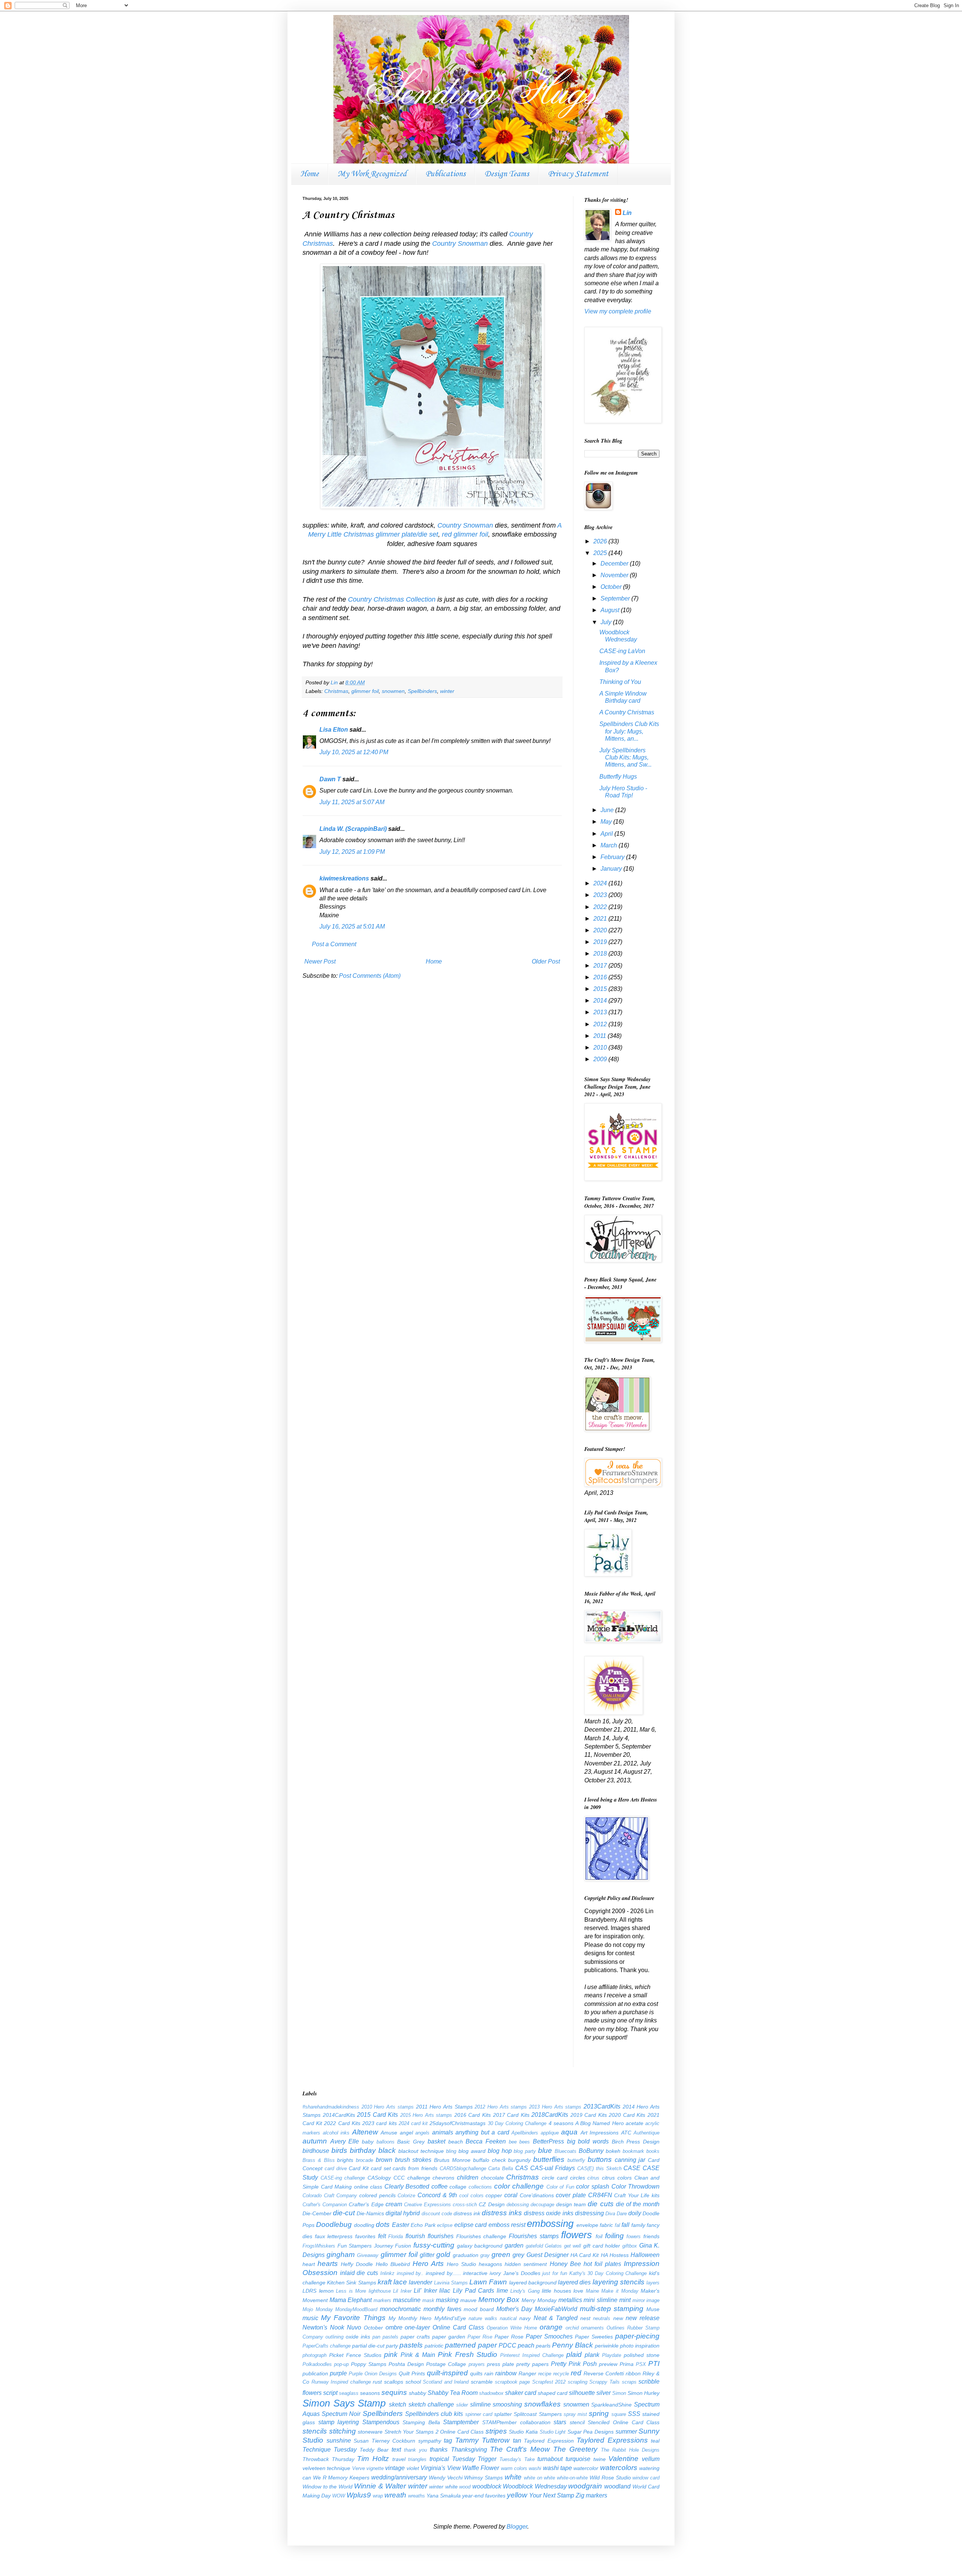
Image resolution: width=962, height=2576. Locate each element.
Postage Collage (446, 2364)
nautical (508, 2318)
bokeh (613, 2151)
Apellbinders (525, 2133)
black (387, 2150)
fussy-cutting (434, 2245)
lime (502, 2291)
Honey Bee (565, 2264)
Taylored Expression (549, 2441)
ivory (495, 2273)
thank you (415, 2450)
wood (465, 2487)
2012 (601, 1024)
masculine (407, 2300)
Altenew (365, 2132)
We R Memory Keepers (341, 2478)
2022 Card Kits (342, 2123)
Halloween (645, 2255)
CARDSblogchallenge (463, 2168)
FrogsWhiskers (319, 2246)
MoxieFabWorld (556, 2309)
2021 (601, 919)
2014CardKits (339, 2115)
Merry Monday (539, 2300)
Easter (401, 2225)
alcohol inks (336, 2133)
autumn (315, 2141)
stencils (315, 2431)
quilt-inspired (447, 2373)
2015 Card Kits (377, 2115)
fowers (634, 2236)
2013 (601, 1012)
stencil (577, 2422)
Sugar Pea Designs (591, 2432)
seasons (370, 2393)
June (608, 810)
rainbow (506, 2373)
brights (345, 2160)
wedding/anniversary (399, 2477)
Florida (396, 2236)
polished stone (642, 2355)
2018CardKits (550, 2115)
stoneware (370, 2432)
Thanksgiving (469, 2450)
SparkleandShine (611, 2405)
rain (489, 2373)
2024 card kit (413, 2123)
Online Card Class (458, 2327)
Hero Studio (461, 2264)
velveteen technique (326, 2468)
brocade (365, 2160)
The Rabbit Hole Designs (630, 2450)
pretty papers (532, 2364)
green (501, 2255)
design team (571, 2204)
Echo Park (423, 2225)
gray (485, 2255)
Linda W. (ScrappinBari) (353, 829)
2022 (601, 907)
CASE (632, 2168)
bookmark (633, 2151)
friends (651, 2236)
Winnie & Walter (380, 2486)
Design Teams (507, 174)
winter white (443, 2487)
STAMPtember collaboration (516, 2422)
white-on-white (572, 2478)
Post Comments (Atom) (370, 976)
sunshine (339, 2441)
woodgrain (585, 2486)
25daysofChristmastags (458, 2123)
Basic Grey (411, 2142)
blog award (472, 2151)
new (618, 2318)
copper (494, 2195)
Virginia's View (440, 2468)
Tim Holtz (373, 2459)
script (330, 2393)
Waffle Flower (481, 2468)
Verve (358, 2468)
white (513, 2477)
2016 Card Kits (473, 2115)
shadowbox (491, 2393)
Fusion (403, 2246)
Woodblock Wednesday (535, 2486)
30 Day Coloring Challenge (517, 2123)
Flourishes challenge (481, 2236)
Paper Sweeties (594, 2337)
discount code (437, 2214)
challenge (419, 2178)
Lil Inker (402, 2291)
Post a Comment (334, 944)
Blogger (517, 2527)
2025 (601, 553)
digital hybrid (403, 2213)
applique (550, 2133)
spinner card (479, 2414)
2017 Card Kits (511, 2115)
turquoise (578, 2459)
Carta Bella (501, 2168)
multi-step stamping (612, 2309)
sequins (394, 2392)
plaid (574, 2354)
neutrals (602, 2318)
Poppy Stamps (369, 2364)
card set (381, 2168)
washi (535, 2468)
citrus (593, 2178)
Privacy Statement (578, 174)
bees (525, 2142)
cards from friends (415, 2168)
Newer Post (320, 961)
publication (315, 2373)
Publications (445, 174)
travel (399, 2459)
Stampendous (381, 2422)
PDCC (507, 2345)
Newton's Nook (323, 2327)
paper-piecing (637, 2336)
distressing (589, 2213)
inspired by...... (443, 2273)
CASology (379, 2178)
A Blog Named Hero (600, 2123)
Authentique (647, 2133)
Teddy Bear (374, 2450)
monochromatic (400, 2309)
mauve (468, 2300)
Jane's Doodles (522, 2273)
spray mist (575, 2414)
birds (339, 2150)
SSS (634, 2414)
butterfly (576, 2160)
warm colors (514, 2468)
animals (443, 2132)
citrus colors (617, 2178)
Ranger (527, 2373)
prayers (477, 2364)
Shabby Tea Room (453, 2393)
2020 (601, 930)
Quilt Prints (412, 2373)
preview (608, 2364)
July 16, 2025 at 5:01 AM (352, 926)
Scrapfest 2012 (549, 2382)
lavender (420, 2282)
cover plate (571, 2195)
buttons (600, 2159)
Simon (619, 2393)
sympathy (430, 2441)
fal (617, 2225)
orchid (572, 2328)
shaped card (553, 2393)
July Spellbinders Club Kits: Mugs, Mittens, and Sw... (625, 757)
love (578, 2291)
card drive (336, 2168)
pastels (411, 2345)
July (607, 622)
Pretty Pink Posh (574, 2364)
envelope (587, 2225)
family (638, 2225)
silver (604, 2393)
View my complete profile (618, 311)
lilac (445, 2291)
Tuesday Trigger (474, 2459)
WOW (339, 2496)
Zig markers (591, 2495)
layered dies (574, 2282)
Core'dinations (537, 2195)
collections (480, 2187)
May (607, 822)
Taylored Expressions (612, 2440)
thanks (439, 2450)
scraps (629, 2382)
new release (643, 2318)
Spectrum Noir (341, 2414)
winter (447, 691)
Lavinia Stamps (451, 2283)
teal (655, 2441)
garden (514, 2245)
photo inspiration (640, 2346)
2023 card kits (379, 2123)
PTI (654, 2363)
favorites (365, 2236)
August (611, 610)
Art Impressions (600, 2133)
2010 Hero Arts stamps (388, 2107)
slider (462, 2405)
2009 (601, 1059)
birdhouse (316, 2151)
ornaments (592, 2328)
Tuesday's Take (517, 2459)
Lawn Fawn (488, 2282)
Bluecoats (566, 2151)
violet (413, 2468)
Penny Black (573, 2345)
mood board (479, 2309)
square (619, 2414)
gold (443, 2255)
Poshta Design (406, 2364)
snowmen (393, 691)
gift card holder (602, 2246)
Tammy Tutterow (483, 2440)
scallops (394, 2382)
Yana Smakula (444, 2496)
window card (646, 2478)
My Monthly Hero (410, 2318)
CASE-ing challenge (343, 2178)
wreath (395, 2495)
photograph (315, 2355)
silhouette (582, 2393)
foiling (614, 2236)
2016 (601, 977)
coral (511, 2195)
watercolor (586, 2468)
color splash (593, 2186)
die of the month (638, 2204)
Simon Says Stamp (344, 2403)
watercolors (619, 2468)
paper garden (449, 2337)
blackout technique (421, 2151)
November (615, 575)
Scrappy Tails (604, 2382)
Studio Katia (523, 2432)
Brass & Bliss (319, 2160)
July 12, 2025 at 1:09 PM (352, 852)
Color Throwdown (636, 2186)
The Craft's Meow (520, 2449)
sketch (398, 2404)
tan (517, 2441)
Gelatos (553, 2246)
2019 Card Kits (589, 2115)
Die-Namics (370, 2213)
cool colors (471, 2196)
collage (458, 2187)
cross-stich (465, 2205)
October (612, 587)
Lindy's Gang (525, 2291)
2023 (601, 895)
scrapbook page (513, 2382)
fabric (606, 2225)
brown (384, 2160)
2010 (601, 1047)
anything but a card (482, 2132)
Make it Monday (620, 2291)
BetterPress (548, 2141)
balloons (386, 2142)
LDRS (309, 2291)
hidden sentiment (526, 2264)
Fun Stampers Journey (365, 2246)
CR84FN (600, 2195)
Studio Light (553, 2432)
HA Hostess (615, 2255)
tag (448, 2441)
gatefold (534, 2246)
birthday (363, 2150)
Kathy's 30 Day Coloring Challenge (608, 2273)
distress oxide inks (548, 2213)
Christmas (336, 691)
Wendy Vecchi (446, 2478)
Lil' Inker (425, 2291)
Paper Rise (480, 2337)
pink (391, 2354)
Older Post (546, 961)
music (310, 2318)
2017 (601, 966)
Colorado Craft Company (330, 2196)
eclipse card (470, 2225)
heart (309, 2264)
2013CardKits (602, 2106)
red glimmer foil (465, 534)
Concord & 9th (437, 2195)
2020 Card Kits (627, 2115)
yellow (517, 2495)
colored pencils (377, 2195)
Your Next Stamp (552, 2495)
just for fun (554, 2273)
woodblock (487, 2486)
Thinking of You (620, 682)
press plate (501, 2364)
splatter (503, 2414)
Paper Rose (509, 2337)
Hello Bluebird (393, 2264)
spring (599, 2413)
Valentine (623, 2459)
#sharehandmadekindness (331, 2107)
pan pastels (385, 2337)
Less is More (351, 2291)
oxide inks (358, 2337)
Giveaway (368, 2255)
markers (382, 2300)
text (396, 2450)
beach (456, 2142)
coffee (439, 2186)
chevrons (443, 2178)
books (653, 2151)
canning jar (630, 2160)
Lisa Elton (334, 730)
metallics (570, 2300)
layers (653, 2283)
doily (635, 2213)
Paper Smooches (549, 2336)
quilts (476, 2373)
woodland (617, 2486)
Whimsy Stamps (483, 2478)
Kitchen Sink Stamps (351, 2283)
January (612, 869)
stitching (343, 2431)
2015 (601, 989)
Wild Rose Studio (610, 2478)
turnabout (550, 2459)
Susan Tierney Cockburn (384, 2441)
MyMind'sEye (450, 2318)
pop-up (341, 2364)
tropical (439, 2459)
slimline (480, 2404)
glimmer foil (365, 691)
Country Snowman (460, 244)
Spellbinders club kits (434, 2414)
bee (513, 2142)
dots (383, 2224)
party (392, 2346)
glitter (427, 2255)
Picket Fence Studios (355, 2355)
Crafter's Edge (366, 2204)
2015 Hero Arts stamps (426, 2115)
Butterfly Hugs (618, 777)
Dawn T (330, 779)
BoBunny (591, 2151)
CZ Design (492, 2204)
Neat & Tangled (556, 2318)
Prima (627, 2364)
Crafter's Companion (325, 2205)
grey (518, 2255)
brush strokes (413, 2160)
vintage (395, 2468)
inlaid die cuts (359, 2273)
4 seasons (561, 2123)
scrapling (578, 2382)
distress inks (502, 2213)
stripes (496, 2431)
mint (625, 2300)
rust (377, 2382)
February (613, 857)
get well (573, 2246)
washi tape (557, 2468)
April (607, 834)
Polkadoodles (317, 2364)
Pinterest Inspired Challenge (532, 2355)
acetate (635, 2123)
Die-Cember (317, 2213)
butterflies (549, 2159)
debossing (518, 2205)
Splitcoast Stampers (538, 2414)
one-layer (417, 2327)
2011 (600, 1036)
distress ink (467, 2213)
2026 (601, 541)
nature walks (483, 2318)
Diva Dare (616, 2214)
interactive (475, 2273)
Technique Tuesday (330, 2450)
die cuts (600, 2204)
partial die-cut (368, 2346)
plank (592, 2355)
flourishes (441, 2236)
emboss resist (507, 2225)
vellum (651, 2459)
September (616, 598)
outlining (334, 2337)
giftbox (630, 2246)
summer (626, 2432)
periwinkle (607, 2346)
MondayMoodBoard (356, 2309)
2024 (601, 883)
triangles (417, 2459)
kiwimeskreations (344, 878)
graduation (466, 2255)
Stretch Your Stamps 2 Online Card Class (434, 2432)
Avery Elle (345, 2141)
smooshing (507, 2404)
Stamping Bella (421, 2422)
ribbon (633, 2373)
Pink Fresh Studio (468, 2354)
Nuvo (354, 2327)
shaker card (521, 2393)
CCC (399, 2178)
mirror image (646, 2300)
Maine (592, 2291)
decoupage (542, 2205)
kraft (385, 2282)
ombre (394, 2327)
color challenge (519, 2186)
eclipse (445, 2225)
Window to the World (327, 2487)
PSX (641, 2364)
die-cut (344, 2213)
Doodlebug (334, 2224)
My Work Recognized (372, 174)
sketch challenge (431, 2404)
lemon (326, 2291)
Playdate (612, 2355)
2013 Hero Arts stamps (555, 2107)
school (413, 2382)
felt (382, 2236)
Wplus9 (359, 2495)
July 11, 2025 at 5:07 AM (352, 802)
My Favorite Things (353, 2318)
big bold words (588, 2141)
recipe (545, 2374)
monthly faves (442, 2309)
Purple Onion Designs (373, 2374)
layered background (533, 2283)
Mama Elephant (351, 2300)
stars (560, 2422)
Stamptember (461, 2422)
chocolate (492, 2178)
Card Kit (359, 2168)
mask (428, 2300)
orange (551, 2327)
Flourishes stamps (534, 2236)
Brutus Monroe (452, 2160)
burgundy (519, 2160)
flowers (576, 2235)
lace (400, 2282)
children (468, 2177)
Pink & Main (418, 2355)
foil (599, 2236)
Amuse (389, 2133)
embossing (550, 2224)
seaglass (349, 2393)
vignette (375, 2468)
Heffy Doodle (357, 2264)
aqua (569, 2132)
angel (406, 2133)
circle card (555, 2178)
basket (436, 2141)
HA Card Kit (585, 2255)
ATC (626, 2133)
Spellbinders (422, 691)
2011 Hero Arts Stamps (444, 2107)
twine (600, 2459)
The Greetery (575, 2449)
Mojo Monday (318, 2309)
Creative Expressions (427, 2205)
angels (422, 2133)
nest (585, 2318)
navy (525, 2318)
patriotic (434, 2346)
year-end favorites (484, 2496)
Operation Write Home (512, 2328)
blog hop (500, 2151)
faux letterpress (334, 2236)
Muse (653, 2309)
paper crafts (415, 2337)
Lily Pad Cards (473, 2291)
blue (545, 2150)
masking (447, 2300)
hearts (328, 2264)
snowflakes (542, 2404)
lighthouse (380, 2291)
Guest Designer (548, 2255)
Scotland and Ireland (446, 2382)
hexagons (490, 2264)
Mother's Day (514, 2309)
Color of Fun (560, 2187)
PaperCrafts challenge (327, 2346)
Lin (627, 213)
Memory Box (499, 2300)
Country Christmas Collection (392, 599)
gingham (341, 2255)
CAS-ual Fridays (553, 2168)
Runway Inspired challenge (341, 2382)
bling (451, 2151)
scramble (482, 2382)
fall (625, 2225)
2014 (601, 1001)
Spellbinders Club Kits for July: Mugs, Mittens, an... (629, 731)
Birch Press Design (636, 2142)
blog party (525, 2151)
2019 (601, 942)
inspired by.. (410, 2273)
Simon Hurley (644, 2393)
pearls (543, 2346)
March (610, 845)
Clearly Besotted (407, 2186)
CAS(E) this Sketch (599, 2168)
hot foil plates (602, 2264)
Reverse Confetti (604, 2373)
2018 (601, 954)
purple (338, 2373)
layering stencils (619, 2282)
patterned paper (471, 2345)
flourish (415, 2236)
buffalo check (489, 2160)
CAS (522, 2168)
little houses (557, 2291)
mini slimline (600, 2300)
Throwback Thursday (328, 2459)
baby (368, 2142)
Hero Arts (428, 2264)
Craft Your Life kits (637, 2195)
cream (394, 2204)
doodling (364, 2225)
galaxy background (480, 2246)
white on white (540, 2478)
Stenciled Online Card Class (624, 2422)
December (615, 563)
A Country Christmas (627, 712)
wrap (378, 2496)
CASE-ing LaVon (622, 651)
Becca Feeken (486, 2141)
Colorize (406, 2196)
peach (526, 2345)
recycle (561, 2374)
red (576, 2373)
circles (578, 2178)
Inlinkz (387, 2273)
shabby (417, 2393)
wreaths (417, 2496)
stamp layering (339, 2422)
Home (309, 174)
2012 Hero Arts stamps (501, 2107)
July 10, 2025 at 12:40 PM (354, 752)
